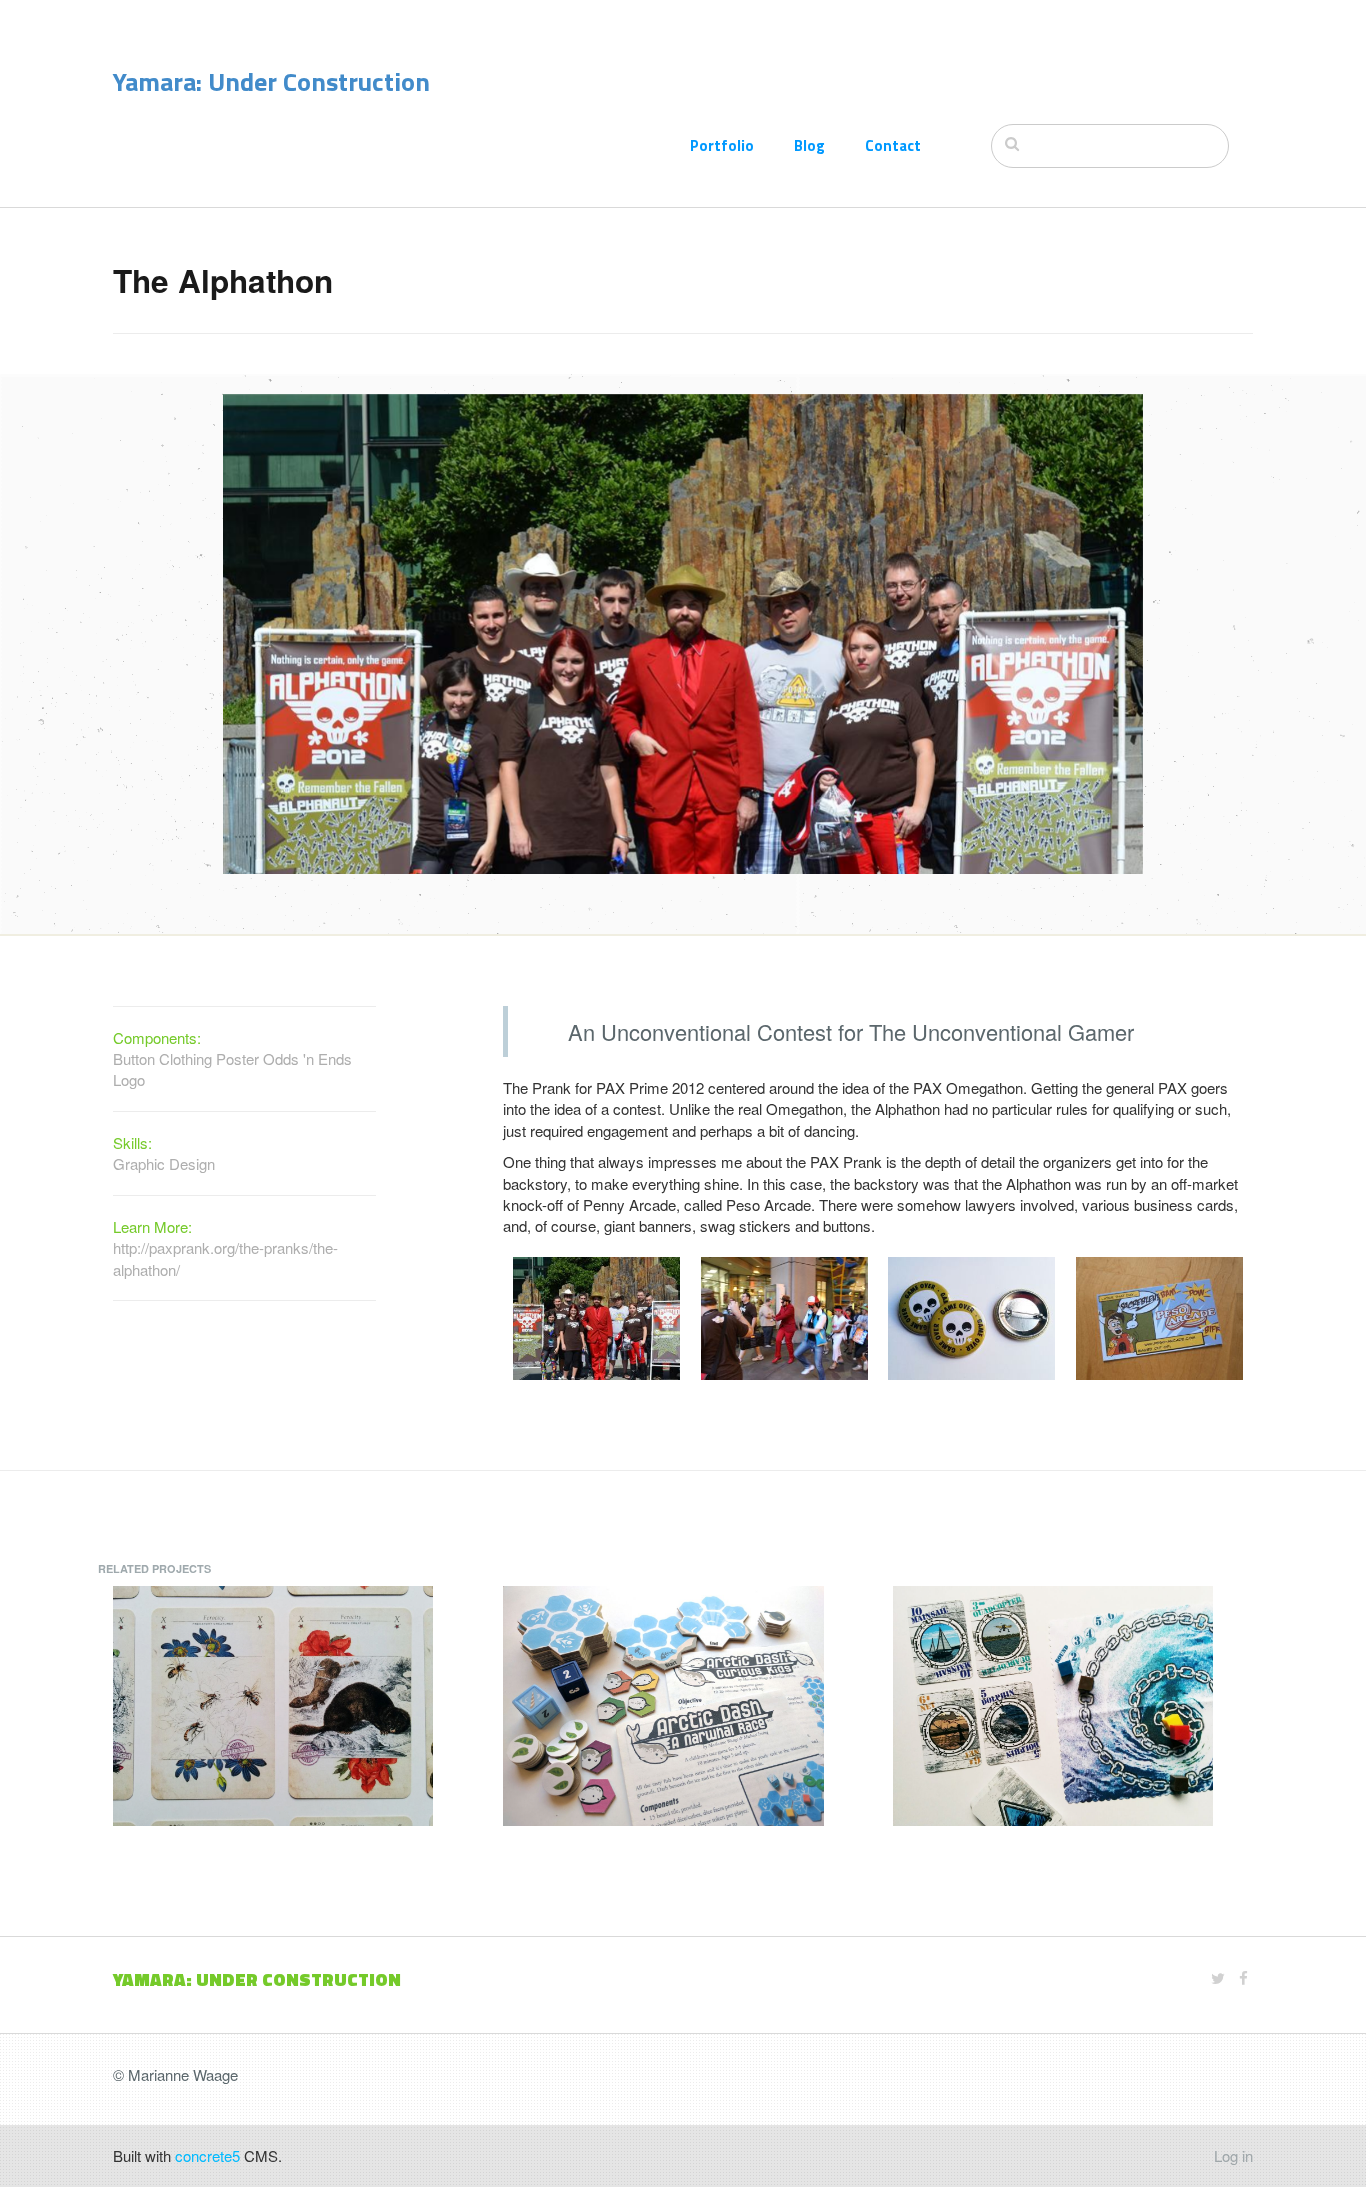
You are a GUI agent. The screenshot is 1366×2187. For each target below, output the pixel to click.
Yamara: (160, 81)
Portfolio (722, 145)
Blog (809, 145)
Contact (893, 145)
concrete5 (207, 2155)
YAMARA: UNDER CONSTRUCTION (257, 1979)
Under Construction (319, 81)
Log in (1233, 2155)
